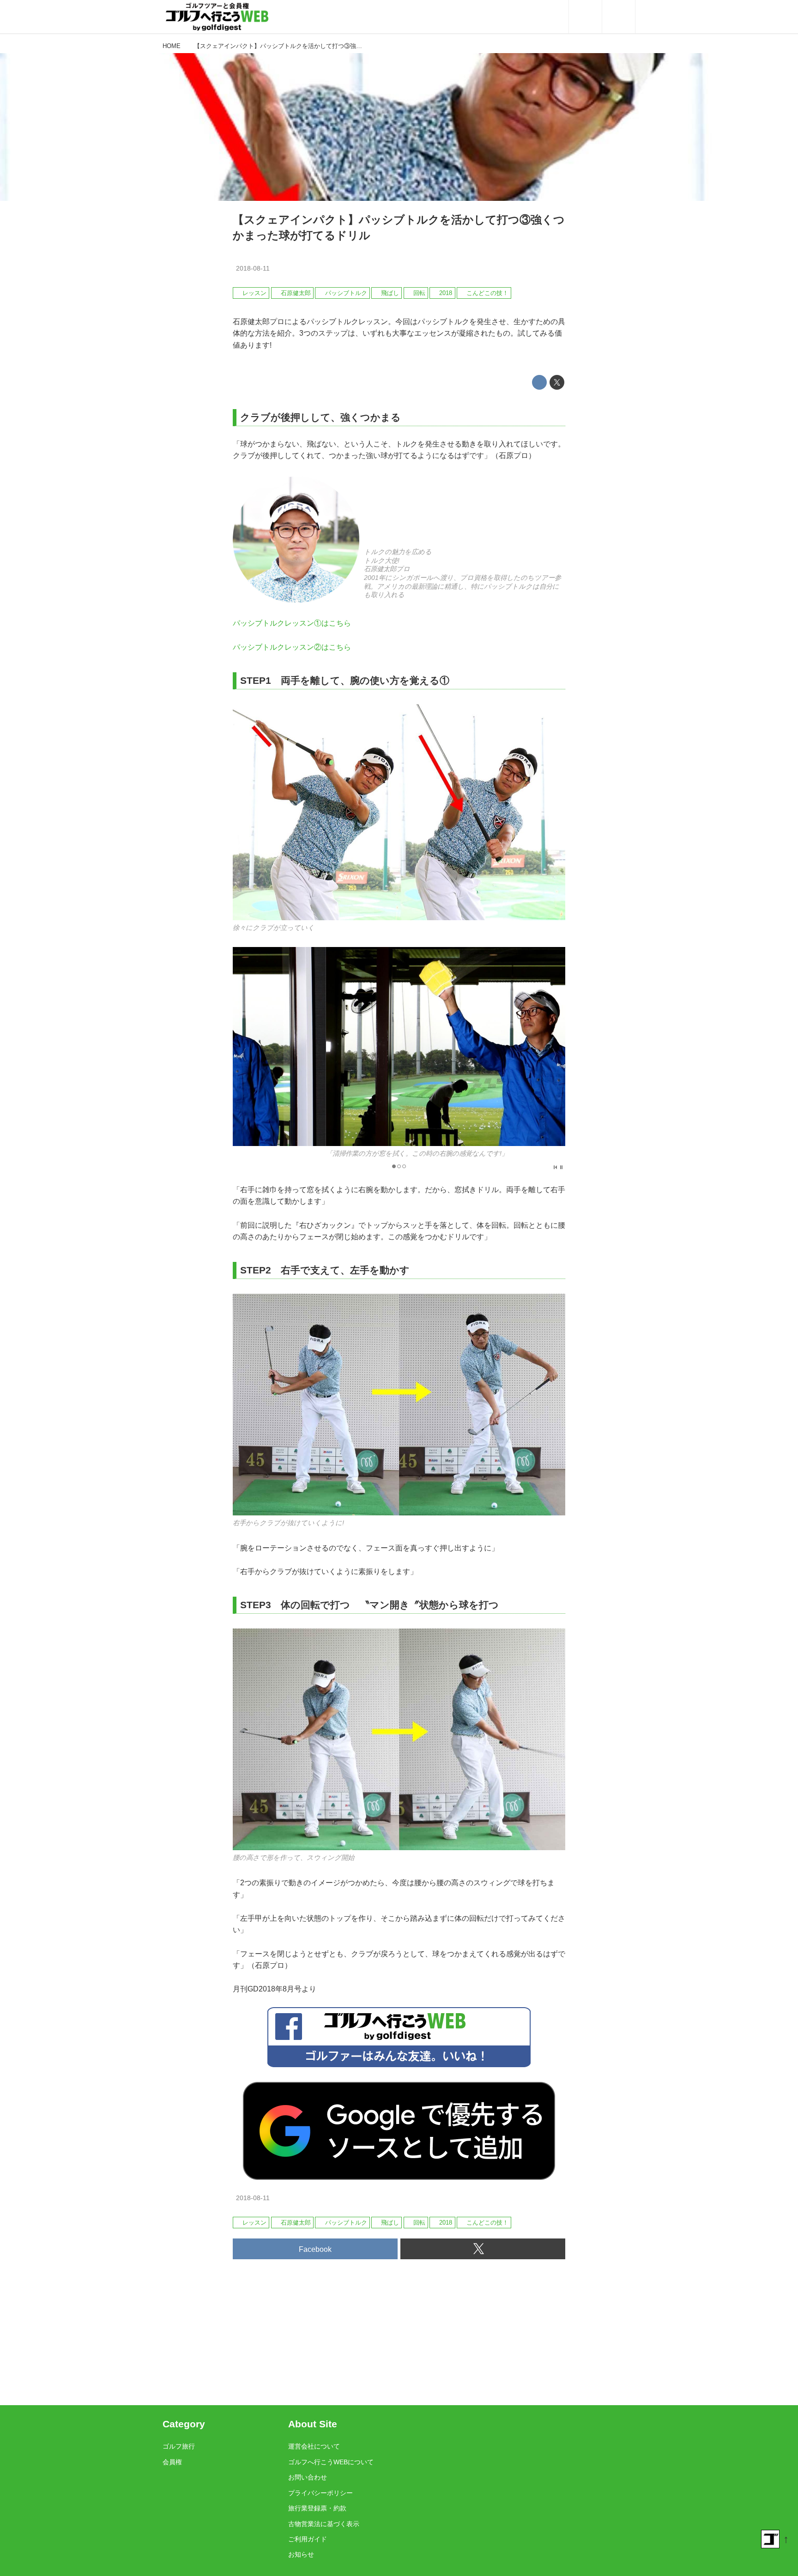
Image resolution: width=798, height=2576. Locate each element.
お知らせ (301, 2554)
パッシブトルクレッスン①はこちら (292, 623)
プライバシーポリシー (320, 2493)
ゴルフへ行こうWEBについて (331, 2462)
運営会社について (314, 2446)
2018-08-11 (253, 268)
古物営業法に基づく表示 (324, 2524)
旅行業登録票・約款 (317, 2508)
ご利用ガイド (308, 2539)
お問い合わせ (308, 2477)
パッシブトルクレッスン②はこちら (292, 647)
